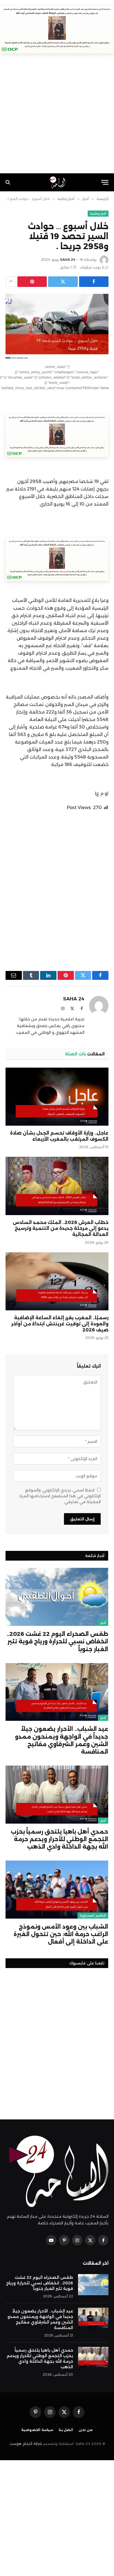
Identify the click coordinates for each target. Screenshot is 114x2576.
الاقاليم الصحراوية (93, 1916)
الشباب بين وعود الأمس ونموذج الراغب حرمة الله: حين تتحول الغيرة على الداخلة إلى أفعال (61, 1934)
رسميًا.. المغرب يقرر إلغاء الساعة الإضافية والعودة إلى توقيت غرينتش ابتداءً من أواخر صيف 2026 (60, 1324)
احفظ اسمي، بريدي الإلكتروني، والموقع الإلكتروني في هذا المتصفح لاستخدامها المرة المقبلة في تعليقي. (60, 1496)
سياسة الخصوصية (37, 2430)
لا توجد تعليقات (92, 267)
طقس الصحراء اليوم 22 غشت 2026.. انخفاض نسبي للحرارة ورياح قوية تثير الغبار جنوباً (57, 1641)
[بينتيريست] (32, 282)
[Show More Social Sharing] (11, 282)
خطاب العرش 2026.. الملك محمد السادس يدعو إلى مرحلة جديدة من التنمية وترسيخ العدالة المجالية (61, 1229)
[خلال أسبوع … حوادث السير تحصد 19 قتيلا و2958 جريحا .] (57, 328)
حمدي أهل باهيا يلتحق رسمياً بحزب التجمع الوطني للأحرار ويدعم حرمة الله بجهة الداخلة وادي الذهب (59, 1839)
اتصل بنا (66, 2430)
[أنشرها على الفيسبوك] (94, 282)
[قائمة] (105, 182)
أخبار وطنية (98, 214)
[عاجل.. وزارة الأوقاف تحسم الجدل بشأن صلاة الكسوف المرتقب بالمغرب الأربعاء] (57, 1097)
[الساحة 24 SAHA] (57, 182)
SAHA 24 (68, 260)
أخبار (103, 1623)
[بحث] (8, 182)
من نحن (86, 2430)
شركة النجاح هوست (26, 2444)
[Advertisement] (57, 116)
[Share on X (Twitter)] (63, 282)
